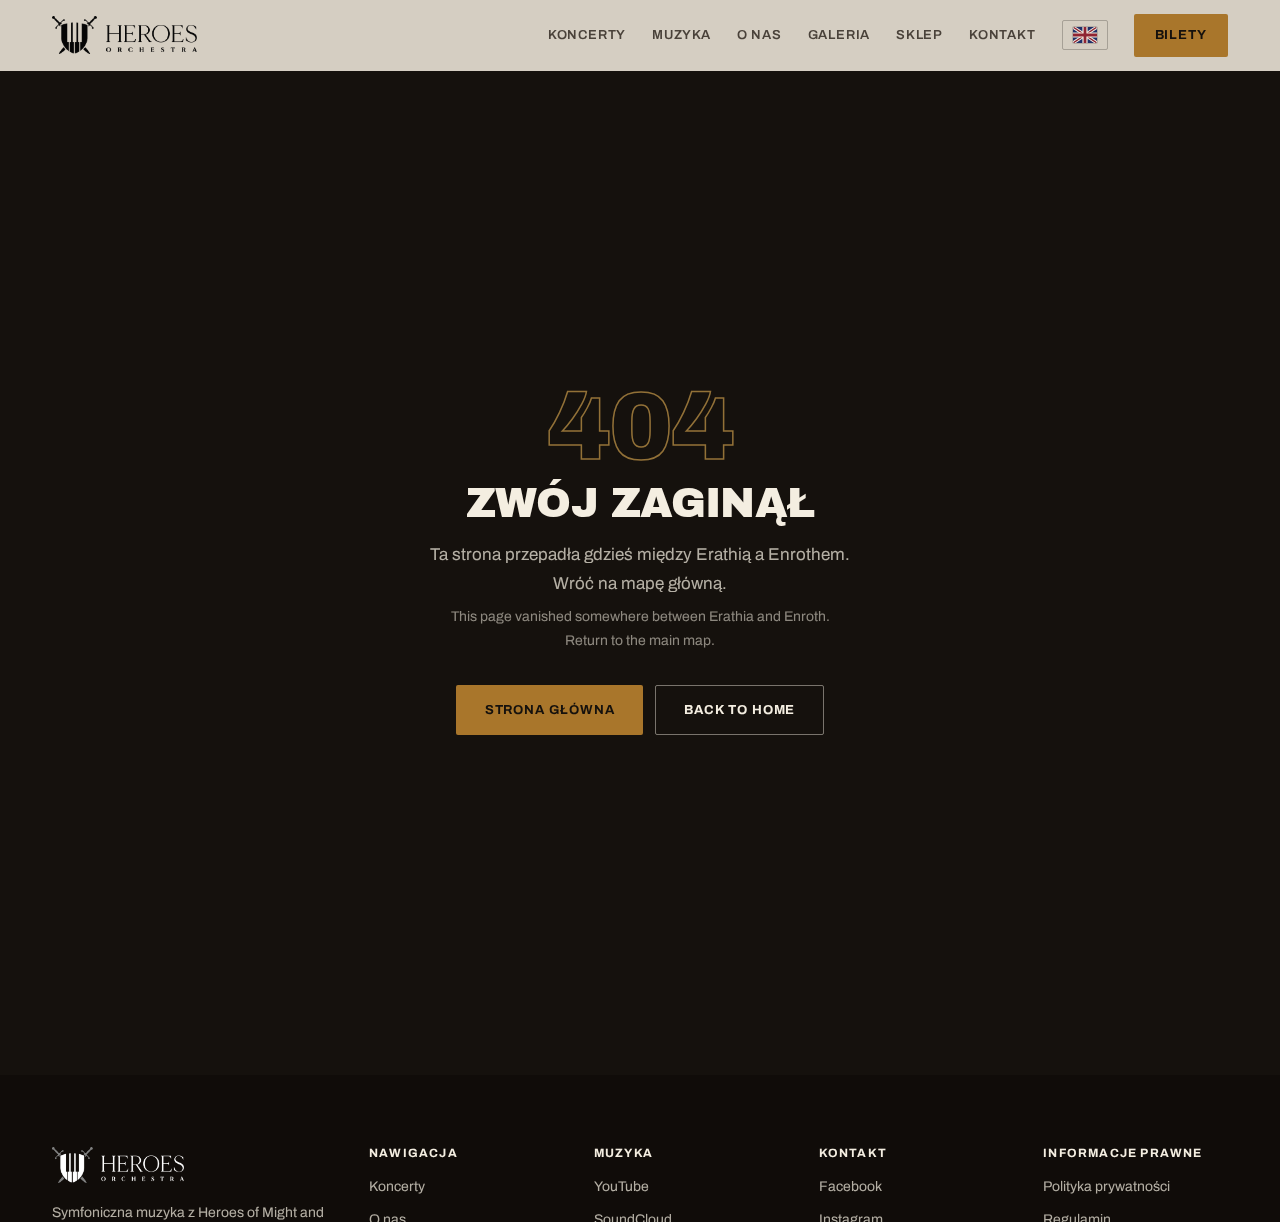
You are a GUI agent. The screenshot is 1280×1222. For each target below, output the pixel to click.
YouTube (621, 1186)
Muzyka (681, 35)
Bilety (1181, 35)
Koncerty (587, 35)
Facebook (850, 1186)
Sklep (919, 35)
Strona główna (550, 710)
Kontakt (1002, 35)
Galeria (839, 35)
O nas (759, 35)
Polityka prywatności (1106, 1186)
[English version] (1085, 35)
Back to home (739, 710)
